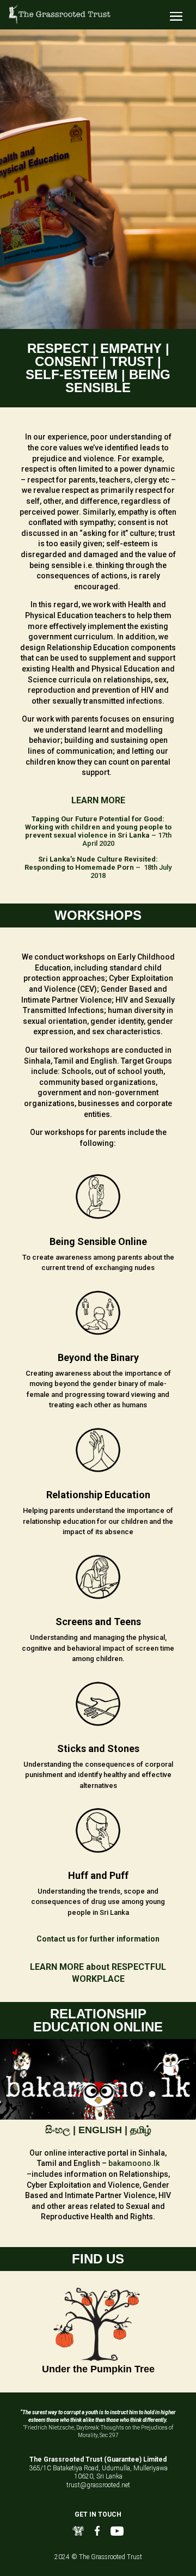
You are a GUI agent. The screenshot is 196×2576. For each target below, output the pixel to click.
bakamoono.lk (134, 2163)
